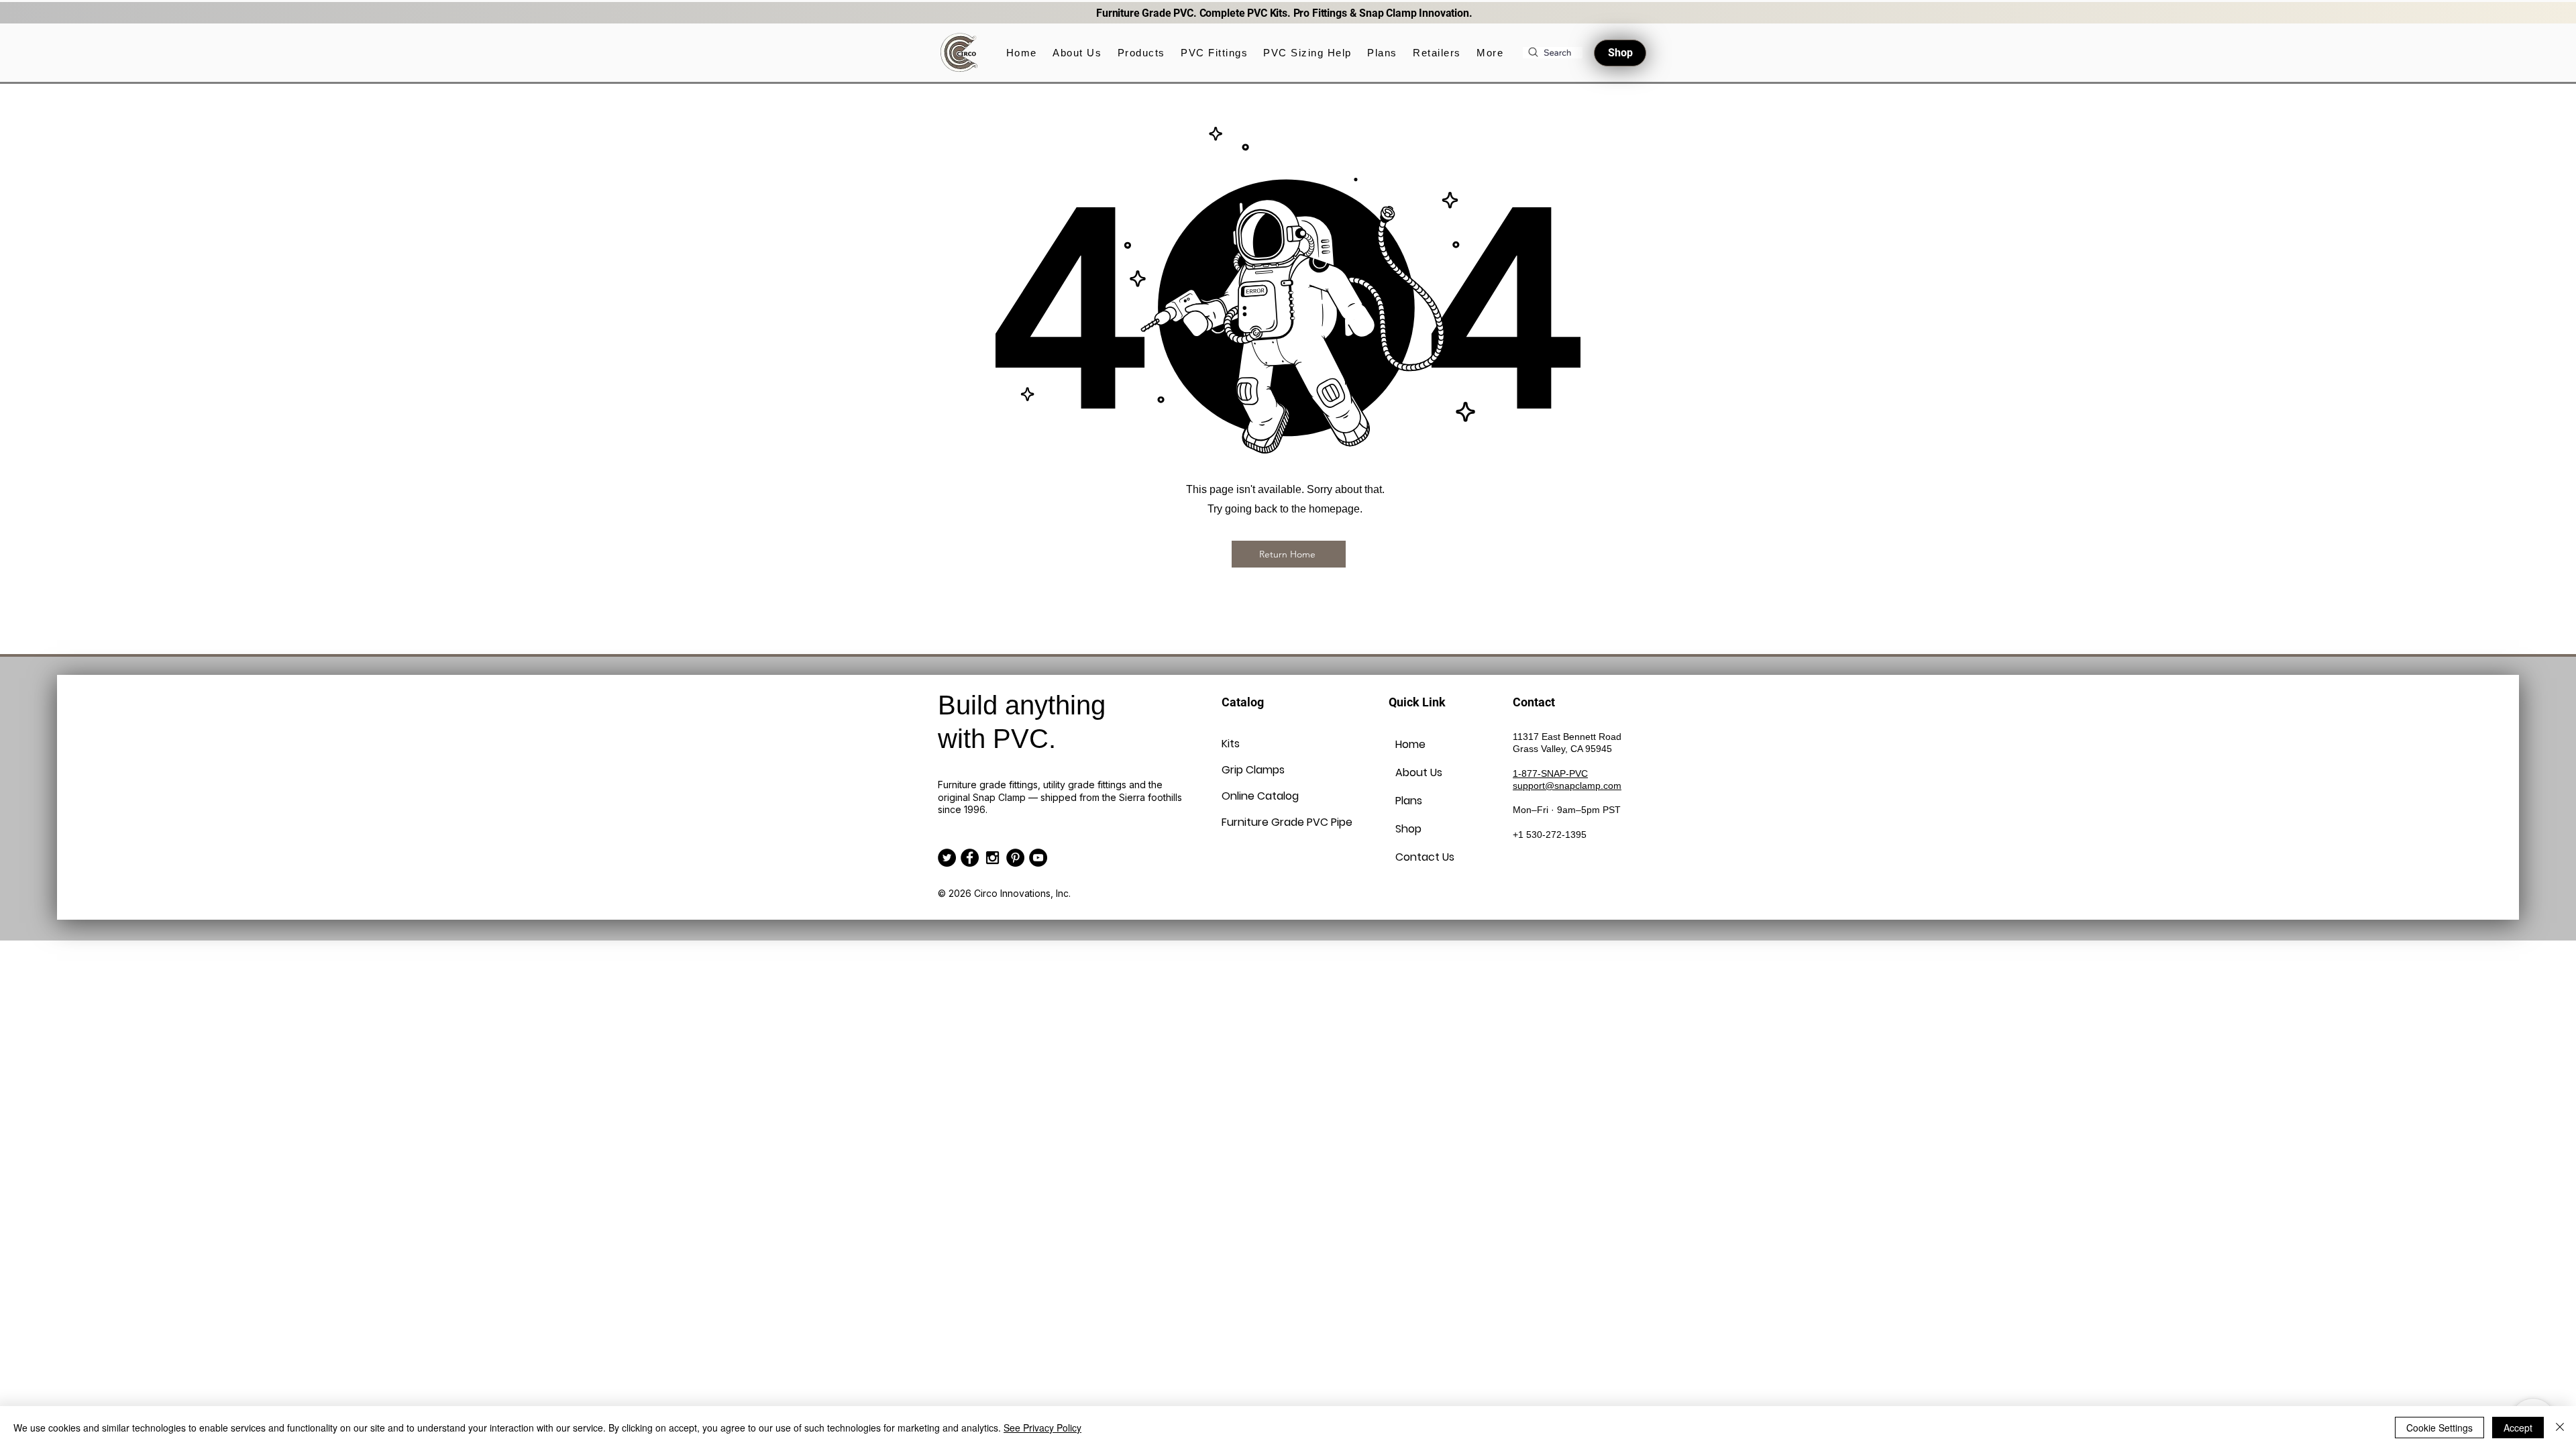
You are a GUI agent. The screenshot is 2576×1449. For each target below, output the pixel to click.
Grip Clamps (1253, 770)
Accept (2518, 1428)
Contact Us (1425, 857)
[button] (1141, 53)
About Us (1419, 772)
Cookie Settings (2439, 1428)
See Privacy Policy (1042, 1428)
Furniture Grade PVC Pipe (1254, 822)
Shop (1408, 829)
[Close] (2560, 1428)
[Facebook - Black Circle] (970, 858)
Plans (1409, 801)
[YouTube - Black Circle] (1038, 858)
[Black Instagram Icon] (992, 858)
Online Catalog (1254, 796)
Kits (1231, 744)
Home (1410, 744)
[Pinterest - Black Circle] (1015, 858)
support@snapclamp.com (1567, 786)
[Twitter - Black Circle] (947, 858)
